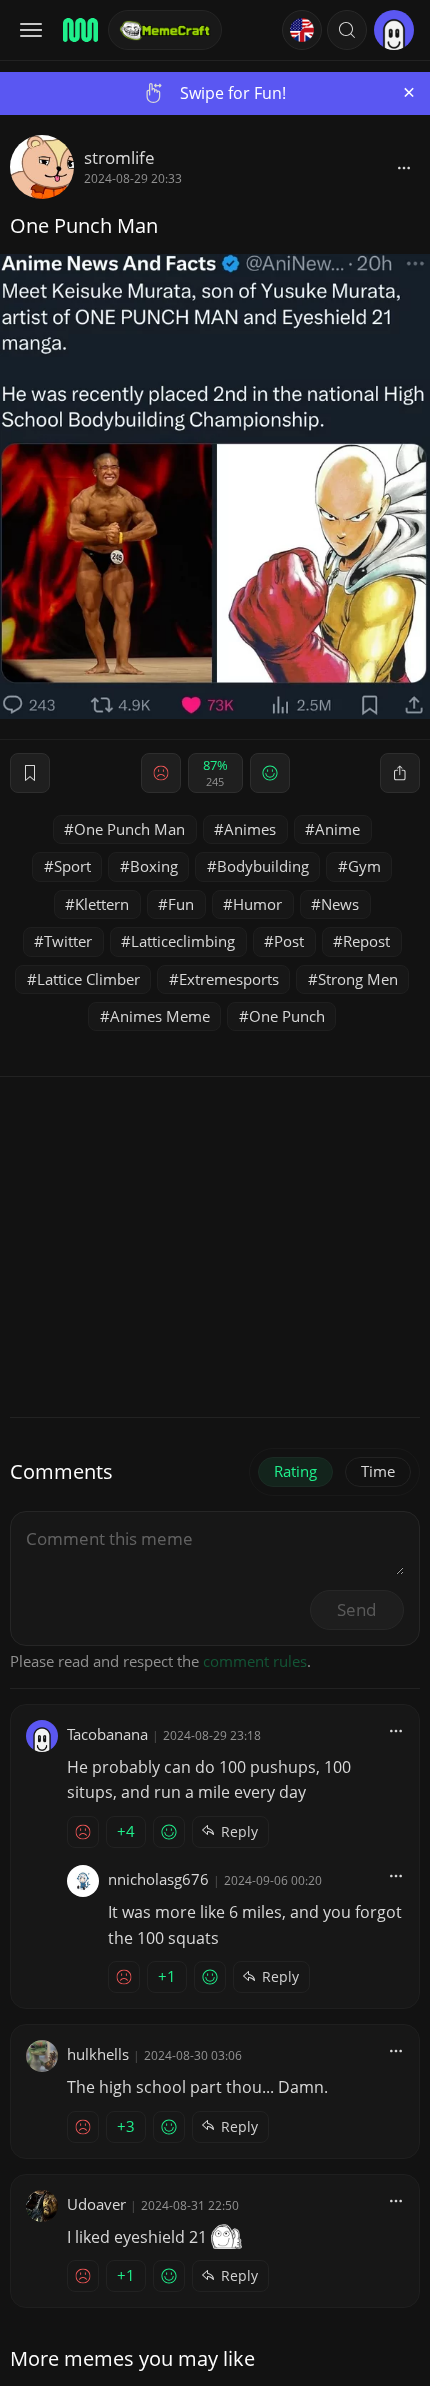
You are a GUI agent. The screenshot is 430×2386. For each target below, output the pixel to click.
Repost (366, 941)
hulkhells (98, 2054)
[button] (347, 30)
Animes (250, 829)
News (340, 904)
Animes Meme (160, 1016)
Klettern (102, 904)
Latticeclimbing (183, 941)
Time (378, 1471)
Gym (364, 866)
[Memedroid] (79, 30)
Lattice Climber (88, 979)
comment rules (255, 1661)
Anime (337, 829)
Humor (257, 904)
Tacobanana (107, 1734)
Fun (181, 904)
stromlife (119, 157)
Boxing (154, 866)
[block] (404, 167)
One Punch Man (129, 829)
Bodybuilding (263, 866)
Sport (72, 866)
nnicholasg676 (158, 1879)
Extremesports (229, 979)
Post (289, 941)
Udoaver (96, 2204)
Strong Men (358, 979)
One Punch (287, 1016)
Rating (295, 1471)
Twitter (68, 941)
